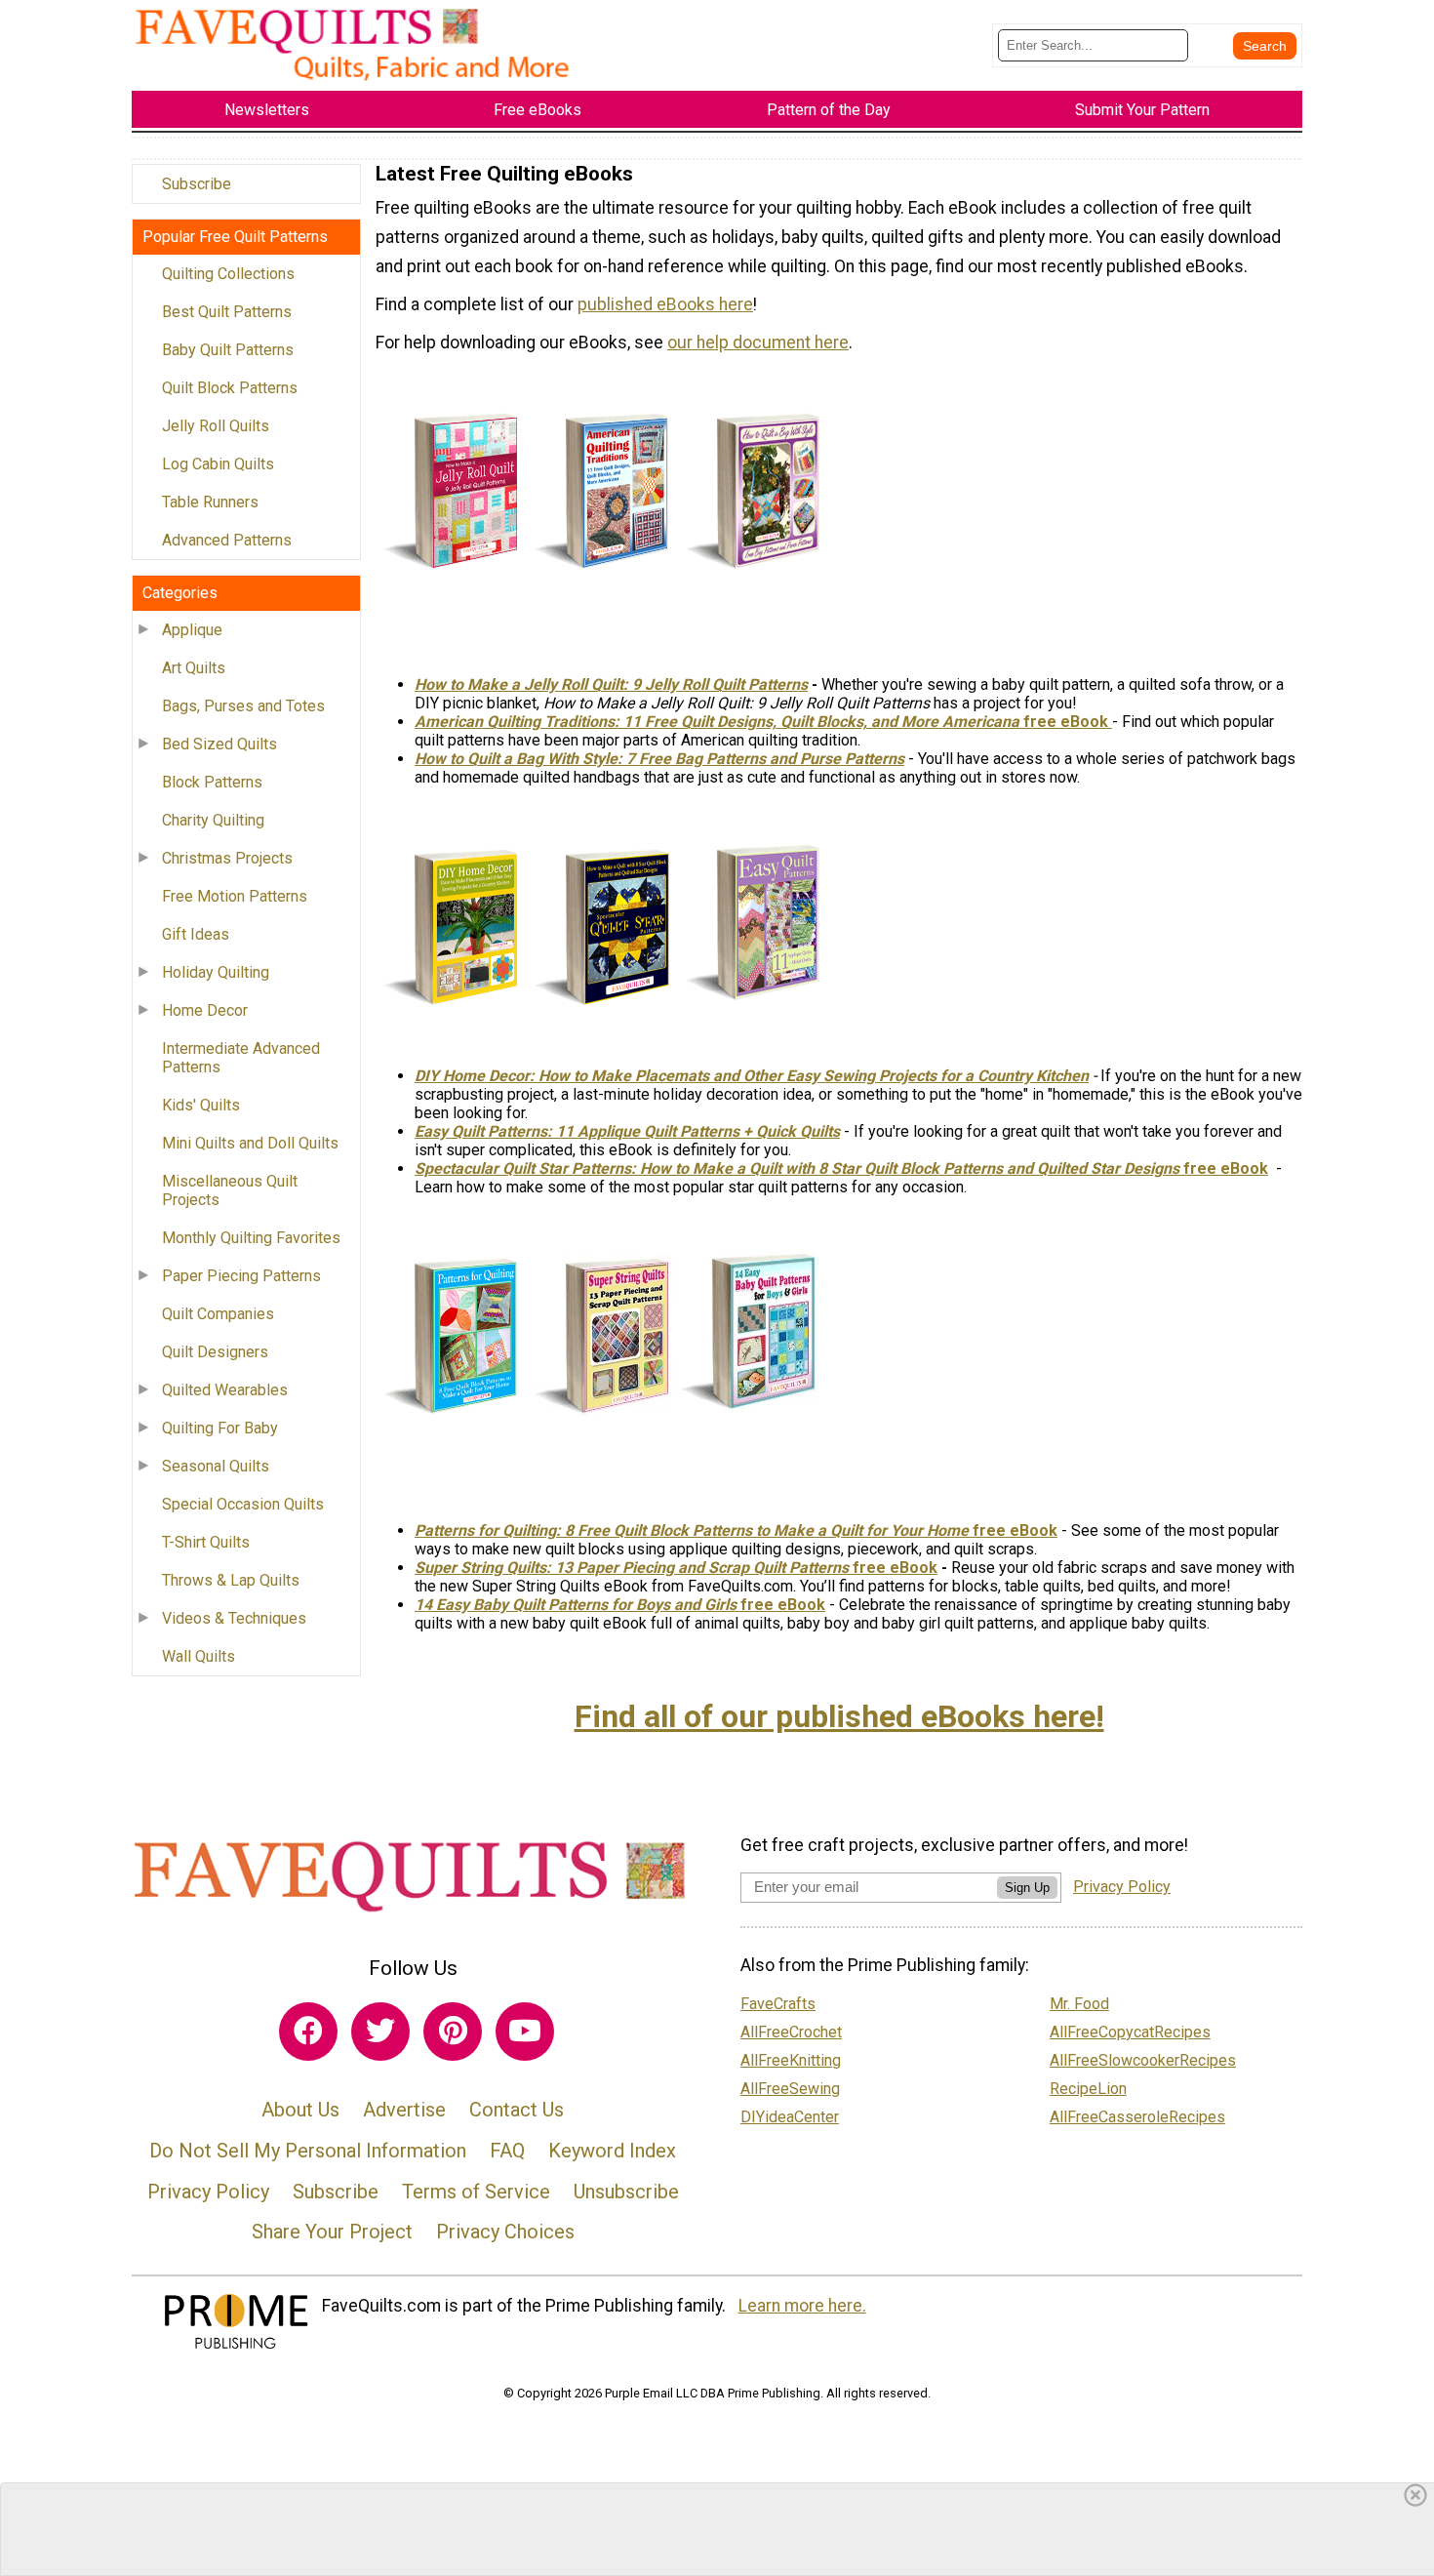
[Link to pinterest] (453, 2032)
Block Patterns (212, 782)
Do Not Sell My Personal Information (308, 2151)
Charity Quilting (213, 820)
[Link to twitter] (380, 2032)
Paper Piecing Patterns (241, 1276)
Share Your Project (332, 2232)
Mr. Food (1079, 2004)
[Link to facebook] (308, 2032)
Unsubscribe (626, 2192)
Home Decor (205, 1010)
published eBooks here (665, 304)
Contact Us (517, 2110)
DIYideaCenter (790, 2117)
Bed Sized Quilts (219, 744)
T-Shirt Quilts (206, 1542)
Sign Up (1027, 1888)
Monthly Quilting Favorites (251, 1238)
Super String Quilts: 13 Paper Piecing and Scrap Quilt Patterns (632, 1568)
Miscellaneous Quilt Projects (230, 1190)
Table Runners (210, 502)
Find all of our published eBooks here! (839, 1716)
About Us (300, 2110)
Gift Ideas (196, 934)
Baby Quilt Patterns (228, 350)
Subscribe (197, 184)
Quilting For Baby (220, 1428)
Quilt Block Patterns (230, 388)
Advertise (404, 2110)
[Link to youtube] (525, 2032)
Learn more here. (802, 2306)
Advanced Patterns (227, 540)
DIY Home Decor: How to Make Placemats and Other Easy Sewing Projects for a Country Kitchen (752, 1076)
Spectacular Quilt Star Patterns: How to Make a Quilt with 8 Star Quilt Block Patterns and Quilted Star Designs (799, 1168)
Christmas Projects (227, 858)
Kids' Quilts (201, 1105)
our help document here (758, 342)
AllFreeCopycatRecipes (1130, 2032)
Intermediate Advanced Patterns (241, 1058)
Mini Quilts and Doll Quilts (250, 1143)
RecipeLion (1088, 2089)
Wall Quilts (199, 1656)
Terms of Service (476, 2192)
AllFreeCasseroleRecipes (1137, 2117)
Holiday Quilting (216, 972)
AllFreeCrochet (791, 2032)
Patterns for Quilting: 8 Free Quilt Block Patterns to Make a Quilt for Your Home (692, 1530)
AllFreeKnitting (791, 2060)
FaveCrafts (778, 2004)
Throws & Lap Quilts (231, 1580)
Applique (192, 630)
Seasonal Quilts (216, 1466)
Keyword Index (612, 2151)
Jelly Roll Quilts (216, 426)
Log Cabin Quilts (218, 464)
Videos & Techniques (234, 1618)
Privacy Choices (505, 2232)
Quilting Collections (228, 274)
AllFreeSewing (790, 2089)
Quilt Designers (215, 1352)
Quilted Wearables (225, 1390)
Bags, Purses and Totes (243, 706)
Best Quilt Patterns (227, 312)
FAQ (507, 2151)
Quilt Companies (218, 1314)
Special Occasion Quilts (243, 1504)
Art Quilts (194, 668)
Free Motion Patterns (235, 896)
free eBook (1226, 1168)
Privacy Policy (208, 2192)
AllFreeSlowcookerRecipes (1143, 2060)
